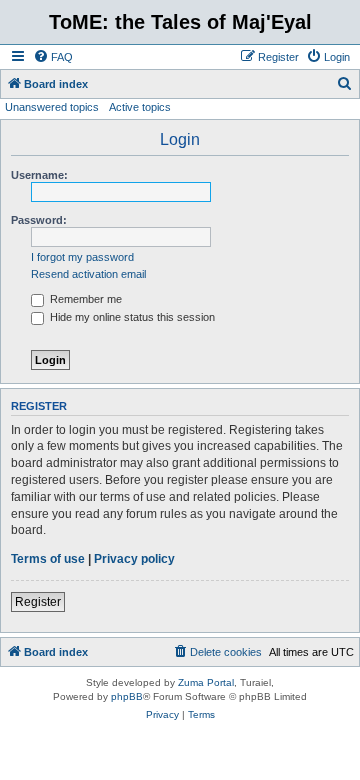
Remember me (84, 299)
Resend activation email (88, 274)
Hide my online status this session (131, 317)
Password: (39, 220)
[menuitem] (53, 57)
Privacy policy (134, 559)
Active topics (140, 107)
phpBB (127, 696)
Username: (39, 175)
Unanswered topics (52, 107)
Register (38, 602)
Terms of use (48, 559)
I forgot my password (82, 257)
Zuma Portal (206, 682)
